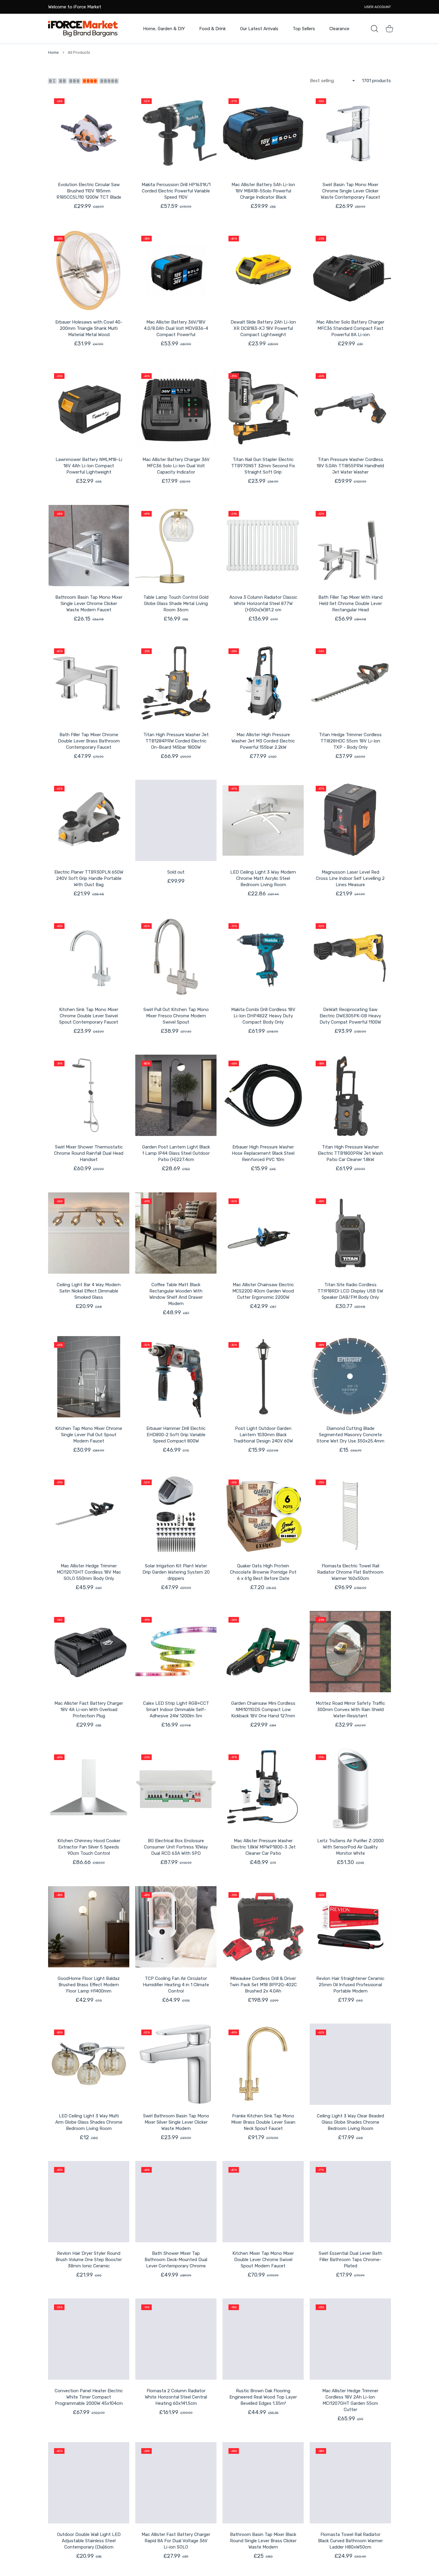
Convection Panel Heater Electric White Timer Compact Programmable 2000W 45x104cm (89, 2397)
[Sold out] (176, 820)
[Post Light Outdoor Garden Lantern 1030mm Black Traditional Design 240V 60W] (263, 1377)
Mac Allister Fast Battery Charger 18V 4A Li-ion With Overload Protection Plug (89, 1710)
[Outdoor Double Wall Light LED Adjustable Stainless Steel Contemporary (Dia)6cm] (89, 2483)
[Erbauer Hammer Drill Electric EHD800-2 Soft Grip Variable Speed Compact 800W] (176, 1377)
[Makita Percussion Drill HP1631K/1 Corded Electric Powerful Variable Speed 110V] (176, 133)
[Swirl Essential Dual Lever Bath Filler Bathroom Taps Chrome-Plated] (350, 2202)
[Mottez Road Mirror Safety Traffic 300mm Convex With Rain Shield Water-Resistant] (350, 1652)
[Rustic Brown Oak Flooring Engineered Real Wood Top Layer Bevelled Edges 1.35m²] (263, 2339)
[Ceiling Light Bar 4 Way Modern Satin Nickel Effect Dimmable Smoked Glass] (89, 1233)
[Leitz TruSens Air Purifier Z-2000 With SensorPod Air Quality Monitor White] (350, 1789)
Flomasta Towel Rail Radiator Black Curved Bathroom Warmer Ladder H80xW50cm (350, 2541)
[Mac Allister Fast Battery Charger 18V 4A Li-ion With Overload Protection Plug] (89, 1652)
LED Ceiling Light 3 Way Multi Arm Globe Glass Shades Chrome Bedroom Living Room (89, 2122)
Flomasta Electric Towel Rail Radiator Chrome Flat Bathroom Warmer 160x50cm (350, 1572)
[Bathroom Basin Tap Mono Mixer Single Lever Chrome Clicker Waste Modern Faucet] (89, 546)
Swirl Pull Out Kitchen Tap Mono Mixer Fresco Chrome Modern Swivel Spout (176, 1016)
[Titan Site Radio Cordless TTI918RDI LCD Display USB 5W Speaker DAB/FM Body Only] (350, 1233)
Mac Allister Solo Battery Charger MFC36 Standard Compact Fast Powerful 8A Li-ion (350, 328)
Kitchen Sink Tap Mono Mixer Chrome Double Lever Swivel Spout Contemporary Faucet (89, 1016)
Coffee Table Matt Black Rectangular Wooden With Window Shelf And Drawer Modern (176, 1294)
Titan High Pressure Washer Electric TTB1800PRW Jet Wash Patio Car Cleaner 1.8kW (350, 1153)
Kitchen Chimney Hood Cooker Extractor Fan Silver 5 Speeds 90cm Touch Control (89, 1847)
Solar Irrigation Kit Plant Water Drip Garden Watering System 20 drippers (176, 1572)
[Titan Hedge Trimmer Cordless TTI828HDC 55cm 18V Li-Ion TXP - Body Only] (350, 683)
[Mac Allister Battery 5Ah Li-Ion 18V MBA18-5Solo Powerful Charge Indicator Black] (263, 133)
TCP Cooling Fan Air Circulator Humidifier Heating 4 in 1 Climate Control (176, 1985)
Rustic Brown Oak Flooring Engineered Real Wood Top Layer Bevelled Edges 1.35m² (263, 2397)
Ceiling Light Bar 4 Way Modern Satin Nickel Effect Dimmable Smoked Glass (89, 1291)
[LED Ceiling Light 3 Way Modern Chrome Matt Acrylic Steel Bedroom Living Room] (263, 820)
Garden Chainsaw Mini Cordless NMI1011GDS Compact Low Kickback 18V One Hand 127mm (263, 1710)
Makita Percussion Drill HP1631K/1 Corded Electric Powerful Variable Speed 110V (176, 191)
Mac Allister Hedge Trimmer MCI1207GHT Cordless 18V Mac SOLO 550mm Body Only (89, 1572)
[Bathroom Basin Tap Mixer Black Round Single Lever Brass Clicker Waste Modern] (263, 2483)
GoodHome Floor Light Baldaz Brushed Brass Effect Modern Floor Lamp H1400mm (89, 1985)
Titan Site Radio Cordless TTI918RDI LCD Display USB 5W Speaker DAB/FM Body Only (350, 1291)
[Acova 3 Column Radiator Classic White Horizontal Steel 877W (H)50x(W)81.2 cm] (263, 546)
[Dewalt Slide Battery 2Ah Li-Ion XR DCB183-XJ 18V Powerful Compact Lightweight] (263, 270)
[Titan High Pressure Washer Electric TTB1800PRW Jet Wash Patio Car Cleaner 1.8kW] (350, 1095)
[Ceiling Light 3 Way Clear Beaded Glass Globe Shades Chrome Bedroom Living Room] (350, 2064)
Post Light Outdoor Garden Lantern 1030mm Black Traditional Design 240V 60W (263, 1435)
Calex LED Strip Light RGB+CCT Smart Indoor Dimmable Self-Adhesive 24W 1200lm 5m (176, 1710)
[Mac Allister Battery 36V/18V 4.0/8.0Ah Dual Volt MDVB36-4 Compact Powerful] (176, 270)
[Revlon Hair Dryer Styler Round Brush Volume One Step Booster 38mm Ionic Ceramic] (89, 2202)
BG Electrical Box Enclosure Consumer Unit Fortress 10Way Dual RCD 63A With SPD (176, 1847)
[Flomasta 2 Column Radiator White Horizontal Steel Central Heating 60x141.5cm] (176, 2339)
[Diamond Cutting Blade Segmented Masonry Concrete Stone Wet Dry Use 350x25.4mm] (350, 1377)
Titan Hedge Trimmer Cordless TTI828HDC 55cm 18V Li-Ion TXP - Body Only (350, 741)
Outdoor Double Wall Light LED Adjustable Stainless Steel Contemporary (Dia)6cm (89, 2541)
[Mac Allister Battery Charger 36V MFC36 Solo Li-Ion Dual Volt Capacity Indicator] (176, 408)
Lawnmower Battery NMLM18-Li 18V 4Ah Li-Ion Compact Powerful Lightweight (89, 466)
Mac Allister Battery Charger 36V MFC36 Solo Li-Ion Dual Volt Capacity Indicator (176, 466)
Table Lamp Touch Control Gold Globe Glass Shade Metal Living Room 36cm (176, 604)
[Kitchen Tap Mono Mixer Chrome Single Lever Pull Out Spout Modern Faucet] (89, 1377)
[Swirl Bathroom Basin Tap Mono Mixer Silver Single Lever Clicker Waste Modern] (176, 2064)
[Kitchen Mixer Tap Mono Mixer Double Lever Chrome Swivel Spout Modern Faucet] (263, 2202)
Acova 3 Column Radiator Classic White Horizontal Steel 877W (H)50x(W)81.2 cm (263, 604)
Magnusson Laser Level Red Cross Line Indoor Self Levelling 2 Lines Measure (350, 878)
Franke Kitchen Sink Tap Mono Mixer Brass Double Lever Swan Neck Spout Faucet (263, 2122)
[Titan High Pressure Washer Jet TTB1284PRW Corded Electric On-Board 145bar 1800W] (176, 683)
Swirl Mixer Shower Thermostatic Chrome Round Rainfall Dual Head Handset (89, 1153)
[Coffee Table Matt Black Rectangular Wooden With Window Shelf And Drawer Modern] (176, 1233)
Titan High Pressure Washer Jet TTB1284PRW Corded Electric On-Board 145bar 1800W (176, 741)
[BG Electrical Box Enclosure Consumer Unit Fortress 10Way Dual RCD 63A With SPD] (176, 1789)
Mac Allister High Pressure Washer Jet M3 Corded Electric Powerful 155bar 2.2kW (263, 741)
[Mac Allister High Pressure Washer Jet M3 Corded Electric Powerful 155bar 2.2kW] (263, 683)
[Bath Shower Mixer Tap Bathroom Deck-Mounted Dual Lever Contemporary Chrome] (176, 2202)
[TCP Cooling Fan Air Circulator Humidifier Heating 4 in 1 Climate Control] (176, 1927)
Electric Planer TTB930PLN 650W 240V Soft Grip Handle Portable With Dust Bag (89, 878)
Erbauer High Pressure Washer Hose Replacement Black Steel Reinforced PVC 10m (263, 1153)
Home (53, 52)
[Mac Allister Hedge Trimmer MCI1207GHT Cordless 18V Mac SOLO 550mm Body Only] (89, 1514)
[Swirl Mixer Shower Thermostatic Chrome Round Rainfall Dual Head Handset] (89, 1095)
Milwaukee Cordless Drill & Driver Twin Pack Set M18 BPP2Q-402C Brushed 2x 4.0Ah (263, 1985)
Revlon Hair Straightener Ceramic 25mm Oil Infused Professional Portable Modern (350, 1985)
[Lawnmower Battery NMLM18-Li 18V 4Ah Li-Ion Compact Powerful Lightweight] (89, 408)
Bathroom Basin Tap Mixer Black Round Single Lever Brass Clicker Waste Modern (263, 2541)
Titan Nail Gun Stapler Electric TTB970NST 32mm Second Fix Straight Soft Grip (263, 466)
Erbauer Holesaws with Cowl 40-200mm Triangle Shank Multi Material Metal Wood (89, 328)
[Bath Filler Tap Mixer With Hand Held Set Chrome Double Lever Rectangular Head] (350, 546)
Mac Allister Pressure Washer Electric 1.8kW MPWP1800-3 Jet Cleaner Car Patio (263, 1847)
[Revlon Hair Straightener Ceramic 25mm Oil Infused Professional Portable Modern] (350, 1927)
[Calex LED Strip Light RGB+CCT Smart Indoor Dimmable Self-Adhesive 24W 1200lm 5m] (176, 1652)
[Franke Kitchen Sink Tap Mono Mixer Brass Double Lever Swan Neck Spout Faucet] (263, 2064)
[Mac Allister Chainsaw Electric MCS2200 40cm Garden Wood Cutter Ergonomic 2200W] (263, 1233)
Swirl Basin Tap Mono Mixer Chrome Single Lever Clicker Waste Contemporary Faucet (350, 191)
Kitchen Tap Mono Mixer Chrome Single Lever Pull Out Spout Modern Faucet (89, 1435)
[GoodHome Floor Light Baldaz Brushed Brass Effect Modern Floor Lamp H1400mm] (89, 1927)
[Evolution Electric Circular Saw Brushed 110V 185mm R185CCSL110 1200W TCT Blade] (89, 133)
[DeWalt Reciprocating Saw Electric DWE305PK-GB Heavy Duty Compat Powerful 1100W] (350, 958)
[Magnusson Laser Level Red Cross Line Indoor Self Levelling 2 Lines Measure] (350, 820)
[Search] (374, 29)
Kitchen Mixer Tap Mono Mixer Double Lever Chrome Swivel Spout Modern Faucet (263, 2260)
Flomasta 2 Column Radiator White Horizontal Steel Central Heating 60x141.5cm (176, 2397)
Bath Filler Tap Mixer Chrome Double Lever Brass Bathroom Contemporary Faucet (89, 741)
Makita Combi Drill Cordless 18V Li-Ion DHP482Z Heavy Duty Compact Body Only (263, 1016)
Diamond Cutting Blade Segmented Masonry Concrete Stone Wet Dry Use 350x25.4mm (350, 1435)
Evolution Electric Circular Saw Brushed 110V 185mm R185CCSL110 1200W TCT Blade (89, 191)
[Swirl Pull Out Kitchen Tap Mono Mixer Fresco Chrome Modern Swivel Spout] (176, 958)
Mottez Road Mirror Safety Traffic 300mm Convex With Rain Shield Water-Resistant (350, 1710)
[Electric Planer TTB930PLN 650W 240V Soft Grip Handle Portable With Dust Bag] (89, 820)
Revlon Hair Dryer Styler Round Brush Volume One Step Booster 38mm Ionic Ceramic (89, 2260)
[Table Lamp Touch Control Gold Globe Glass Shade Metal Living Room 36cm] (176, 546)
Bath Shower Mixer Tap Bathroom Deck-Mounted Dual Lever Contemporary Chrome (176, 2260)
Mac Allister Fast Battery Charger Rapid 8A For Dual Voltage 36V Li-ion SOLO (176, 2541)
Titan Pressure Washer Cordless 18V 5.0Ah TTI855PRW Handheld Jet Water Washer (350, 466)
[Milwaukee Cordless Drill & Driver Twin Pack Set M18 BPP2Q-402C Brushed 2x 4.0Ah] (263, 1927)
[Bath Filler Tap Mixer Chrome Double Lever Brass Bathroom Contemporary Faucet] (89, 683)
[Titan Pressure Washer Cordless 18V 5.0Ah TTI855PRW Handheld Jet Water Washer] (350, 408)
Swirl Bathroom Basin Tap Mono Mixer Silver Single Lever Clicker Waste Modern (176, 2122)
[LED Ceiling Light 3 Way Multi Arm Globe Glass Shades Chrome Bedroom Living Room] (89, 2064)
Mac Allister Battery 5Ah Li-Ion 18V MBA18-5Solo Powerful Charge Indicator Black (263, 191)
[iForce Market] (83, 29)
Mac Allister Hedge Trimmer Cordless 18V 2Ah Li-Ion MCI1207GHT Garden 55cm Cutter (350, 2400)
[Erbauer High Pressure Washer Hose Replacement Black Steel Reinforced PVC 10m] (263, 1095)
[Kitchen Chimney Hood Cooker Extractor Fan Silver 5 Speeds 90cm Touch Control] (89, 1789)
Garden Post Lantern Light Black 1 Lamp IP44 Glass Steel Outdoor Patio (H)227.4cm (176, 1153)
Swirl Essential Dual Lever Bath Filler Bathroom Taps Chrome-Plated (350, 2260)
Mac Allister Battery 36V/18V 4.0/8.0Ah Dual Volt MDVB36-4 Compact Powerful (176, 328)
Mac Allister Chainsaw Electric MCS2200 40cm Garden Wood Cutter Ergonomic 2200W (263, 1291)
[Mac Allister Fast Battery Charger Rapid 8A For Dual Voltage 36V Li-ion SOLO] (176, 2483)
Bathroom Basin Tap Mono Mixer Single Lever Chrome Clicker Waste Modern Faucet (89, 604)
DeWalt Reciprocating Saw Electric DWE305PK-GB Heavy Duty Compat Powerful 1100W (350, 1016)
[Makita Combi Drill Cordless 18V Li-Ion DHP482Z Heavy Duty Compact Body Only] (263, 958)
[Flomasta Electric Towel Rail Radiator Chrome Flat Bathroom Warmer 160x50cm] (350, 1514)
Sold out (176, 872)
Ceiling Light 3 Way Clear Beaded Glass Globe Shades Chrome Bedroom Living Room (350, 2122)
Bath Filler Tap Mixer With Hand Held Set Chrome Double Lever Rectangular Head (350, 604)
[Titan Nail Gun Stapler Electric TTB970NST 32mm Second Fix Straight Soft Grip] (263, 408)
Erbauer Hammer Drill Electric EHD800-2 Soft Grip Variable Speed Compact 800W (176, 1435)
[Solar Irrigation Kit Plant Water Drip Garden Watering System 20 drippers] (176, 1514)
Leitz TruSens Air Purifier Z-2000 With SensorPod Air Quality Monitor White (350, 1847)
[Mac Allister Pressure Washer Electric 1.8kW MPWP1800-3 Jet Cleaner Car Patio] (263, 1789)
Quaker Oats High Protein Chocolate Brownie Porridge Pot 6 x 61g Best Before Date (263, 1572)
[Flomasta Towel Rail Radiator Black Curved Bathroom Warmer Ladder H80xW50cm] (350, 2483)
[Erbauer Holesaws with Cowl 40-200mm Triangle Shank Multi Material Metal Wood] (89, 270)
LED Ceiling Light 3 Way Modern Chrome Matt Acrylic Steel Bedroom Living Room (263, 878)
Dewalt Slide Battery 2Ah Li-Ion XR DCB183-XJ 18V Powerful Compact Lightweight (263, 328)
